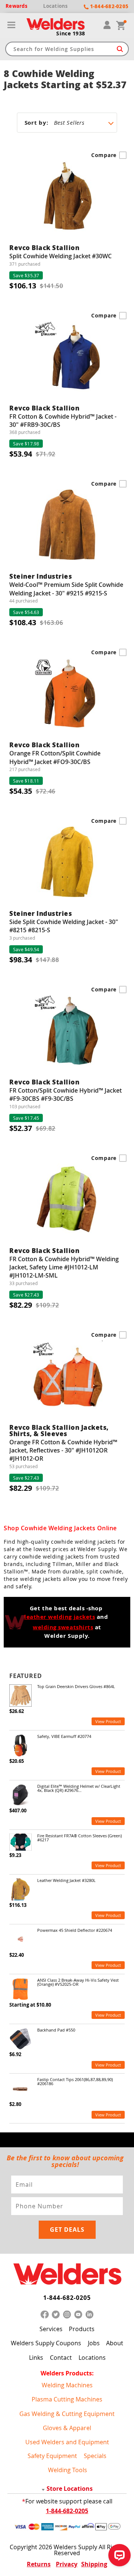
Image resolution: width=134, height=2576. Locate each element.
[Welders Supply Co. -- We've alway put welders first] (67, 2274)
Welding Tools (68, 2470)
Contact (61, 2358)
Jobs (94, 2343)
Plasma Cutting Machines (67, 2399)
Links (36, 2358)
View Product (108, 1721)
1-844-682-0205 (67, 2298)
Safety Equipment (52, 2456)
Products (82, 2329)
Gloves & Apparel (67, 2428)
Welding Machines (67, 2385)
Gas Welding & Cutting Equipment (67, 2414)
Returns (39, 2564)
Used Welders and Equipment (67, 2442)
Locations (92, 2358)
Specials (95, 2456)
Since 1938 (71, 33)
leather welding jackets (60, 1617)
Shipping (94, 2564)
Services (51, 2329)
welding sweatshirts (63, 1627)
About (115, 2343)
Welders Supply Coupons (46, 2343)
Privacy (67, 2564)
